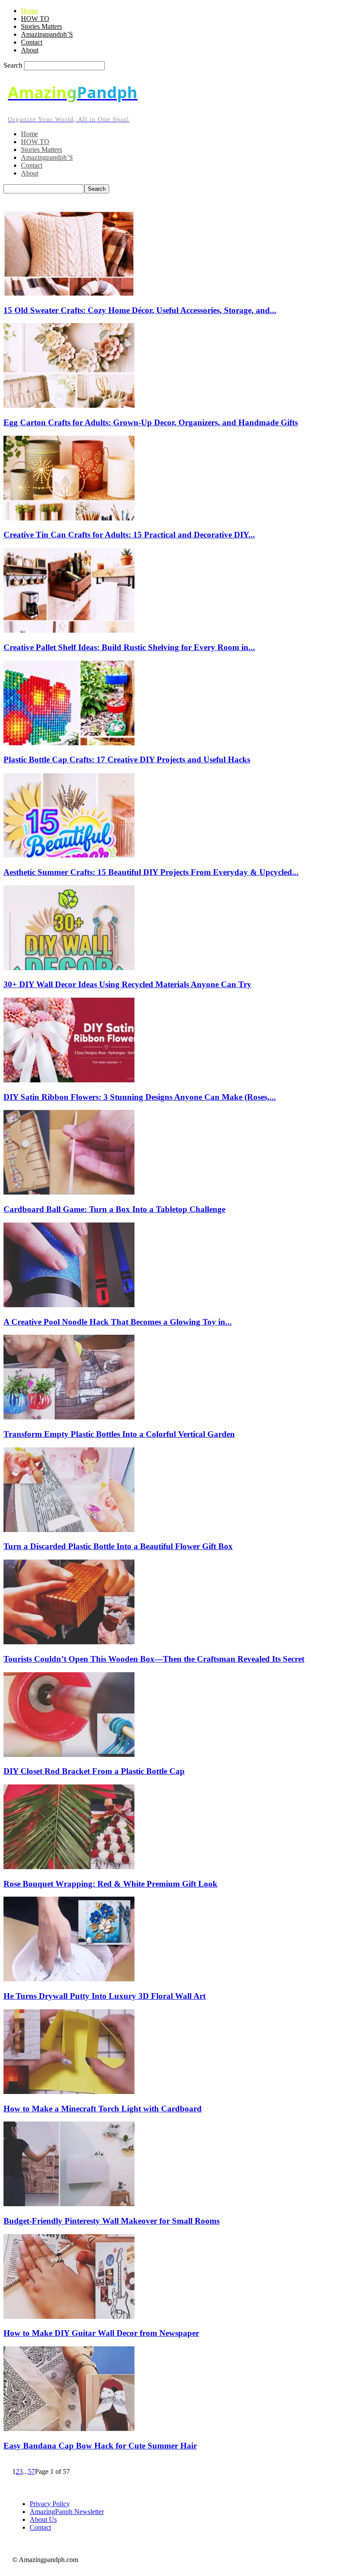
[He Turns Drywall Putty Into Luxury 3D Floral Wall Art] (69, 1979)
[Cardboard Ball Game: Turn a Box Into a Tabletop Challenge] (69, 1192)
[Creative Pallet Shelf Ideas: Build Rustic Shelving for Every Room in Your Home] (69, 630)
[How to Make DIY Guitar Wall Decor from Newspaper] (69, 2316)
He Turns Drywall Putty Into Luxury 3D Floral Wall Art (105, 1996)
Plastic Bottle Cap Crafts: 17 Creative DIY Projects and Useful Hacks (127, 759)
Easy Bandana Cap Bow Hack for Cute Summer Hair (100, 2446)
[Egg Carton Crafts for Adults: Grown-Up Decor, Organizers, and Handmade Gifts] (69, 405)
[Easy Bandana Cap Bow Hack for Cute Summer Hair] (69, 2429)
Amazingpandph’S (47, 34)
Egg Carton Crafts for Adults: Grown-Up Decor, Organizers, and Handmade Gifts (151, 422)
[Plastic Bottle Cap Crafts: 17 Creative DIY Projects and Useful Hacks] (69, 743)
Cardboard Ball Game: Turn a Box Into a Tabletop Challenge (114, 1209)
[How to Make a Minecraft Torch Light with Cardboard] (69, 2092)
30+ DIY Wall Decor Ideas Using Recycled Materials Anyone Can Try (127, 984)
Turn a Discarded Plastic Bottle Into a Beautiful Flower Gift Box (118, 1546)
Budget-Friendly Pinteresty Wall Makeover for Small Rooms (112, 2221)
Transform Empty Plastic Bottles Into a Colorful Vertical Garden (119, 1434)
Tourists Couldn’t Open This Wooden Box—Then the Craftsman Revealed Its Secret (154, 1659)
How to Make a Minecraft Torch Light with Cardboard (103, 2109)
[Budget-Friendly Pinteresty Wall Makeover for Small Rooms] (69, 2204)
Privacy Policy (50, 2504)
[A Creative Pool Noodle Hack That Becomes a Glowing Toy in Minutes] (69, 1305)
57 (31, 2471)
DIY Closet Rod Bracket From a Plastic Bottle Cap (94, 1771)
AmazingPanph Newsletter (67, 2512)
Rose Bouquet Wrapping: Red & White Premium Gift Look (110, 1884)
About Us (43, 2519)
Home (29, 11)
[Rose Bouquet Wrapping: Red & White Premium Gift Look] (69, 1867)
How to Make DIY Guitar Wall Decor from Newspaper (101, 2333)
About (30, 50)
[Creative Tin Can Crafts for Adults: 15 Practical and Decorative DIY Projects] (69, 518)
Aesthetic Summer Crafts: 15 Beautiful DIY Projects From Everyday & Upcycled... (151, 872)
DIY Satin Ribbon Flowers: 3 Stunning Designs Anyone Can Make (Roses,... (140, 1097)
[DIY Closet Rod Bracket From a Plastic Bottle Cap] (69, 1755)
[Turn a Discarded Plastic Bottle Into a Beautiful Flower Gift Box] (69, 1530)
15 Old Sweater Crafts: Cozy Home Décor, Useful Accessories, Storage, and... (140, 310)
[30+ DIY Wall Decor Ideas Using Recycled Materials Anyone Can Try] (69, 968)
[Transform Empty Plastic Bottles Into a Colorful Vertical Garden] (69, 1417)
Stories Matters (41, 26)
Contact (32, 42)
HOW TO (35, 19)
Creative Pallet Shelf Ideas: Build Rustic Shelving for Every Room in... (129, 647)
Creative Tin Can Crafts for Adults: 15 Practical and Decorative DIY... (129, 535)
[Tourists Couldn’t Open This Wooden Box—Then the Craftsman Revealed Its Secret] (69, 1642)
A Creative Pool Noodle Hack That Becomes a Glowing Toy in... (118, 1322)
